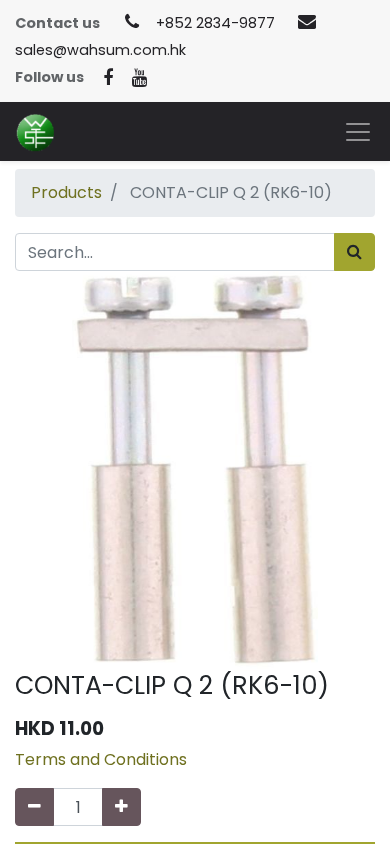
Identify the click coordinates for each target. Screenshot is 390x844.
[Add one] (121, 807)
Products (66, 192)
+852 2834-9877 (215, 23)
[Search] (354, 252)
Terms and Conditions (101, 759)
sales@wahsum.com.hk (100, 50)
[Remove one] (34, 807)
